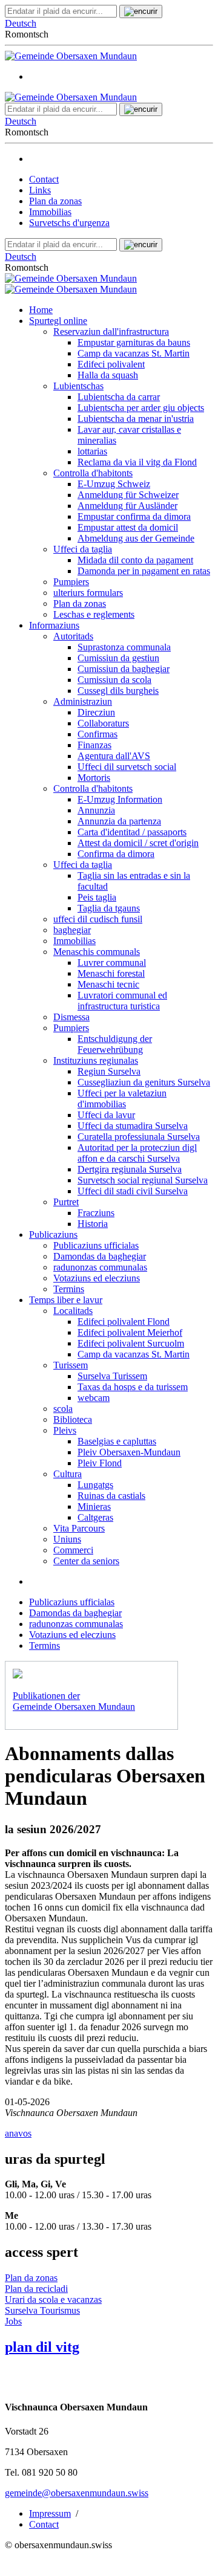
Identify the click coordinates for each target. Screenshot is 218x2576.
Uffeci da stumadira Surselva (133, 1126)
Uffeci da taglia (83, 549)
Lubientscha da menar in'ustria (136, 419)
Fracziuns (96, 1213)
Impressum (50, 2513)
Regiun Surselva (109, 1071)
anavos (18, 2133)
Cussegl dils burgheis (118, 691)
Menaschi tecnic (108, 984)
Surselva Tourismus (42, 2310)
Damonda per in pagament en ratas (144, 571)
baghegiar (72, 930)
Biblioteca (73, 1419)
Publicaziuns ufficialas (96, 1245)
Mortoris (94, 778)
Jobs (13, 2321)
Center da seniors (86, 1561)
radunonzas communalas (100, 1267)
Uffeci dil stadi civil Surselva (133, 1191)
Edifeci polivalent (111, 364)
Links (40, 190)
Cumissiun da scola (114, 680)
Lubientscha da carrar (119, 397)
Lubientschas (78, 386)
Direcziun (96, 712)
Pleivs (65, 1430)
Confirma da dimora (116, 854)
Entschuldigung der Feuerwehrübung (115, 1044)
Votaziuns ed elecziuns (97, 1278)
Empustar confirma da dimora (134, 516)
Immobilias (50, 212)
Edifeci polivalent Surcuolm (131, 1343)
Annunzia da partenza (119, 821)
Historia (93, 1224)
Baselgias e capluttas (117, 1441)
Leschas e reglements (94, 614)
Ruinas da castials (111, 1496)
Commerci (73, 1550)
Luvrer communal (112, 963)
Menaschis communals (97, 952)
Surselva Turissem (112, 1376)
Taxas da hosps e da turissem (133, 1387)
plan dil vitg (42, 2347)
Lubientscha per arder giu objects (141, 408)
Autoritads (73, 636)
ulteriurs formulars (88, 593)
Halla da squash (108, 375)
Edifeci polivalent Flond (124, 1322)
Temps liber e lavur (66, 1300)
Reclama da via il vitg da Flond (137, 462)
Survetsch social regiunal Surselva (143, 1180)
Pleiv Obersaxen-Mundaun (129, 1452)
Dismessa (71, 1017)
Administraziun (83, 701)
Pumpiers (71, 582)
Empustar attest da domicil (128, 527)
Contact (44, 179)
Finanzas (94, 745)
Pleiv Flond (100, 1463)
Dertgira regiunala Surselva (130, 1169)
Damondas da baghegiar (100, 1256)
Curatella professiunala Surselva (139, 1137)
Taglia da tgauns (109, 908)
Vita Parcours (79, 1528)
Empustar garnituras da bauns (134, 342)
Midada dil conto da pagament (135, 560)
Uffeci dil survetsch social (127, 767)
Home (41, 310)
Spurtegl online (58, 321)
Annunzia (96, 810)
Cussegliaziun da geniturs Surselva (144, 1082)
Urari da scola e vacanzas (53, 2299)
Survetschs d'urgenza (69, 223)
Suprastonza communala (124, 647)
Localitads (73, 1311)
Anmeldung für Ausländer (127, 506)
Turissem (71, 1365)
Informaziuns (54, 625)
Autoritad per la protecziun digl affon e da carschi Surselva (137, 1153)
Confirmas (97, 734)
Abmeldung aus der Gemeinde (136, 538)
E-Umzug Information (120, 799)
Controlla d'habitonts (93, 473)
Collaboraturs (103, 723)
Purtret (66, 1202)
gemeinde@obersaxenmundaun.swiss (77, 2493)
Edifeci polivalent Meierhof (130, 1332)
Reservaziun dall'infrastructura (111, 332)
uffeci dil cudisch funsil (98, 919)
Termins (69, 1289)
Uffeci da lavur (106, 1115)
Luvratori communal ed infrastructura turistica (122, 1001)
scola (63, 1409)
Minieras (94, 1506)
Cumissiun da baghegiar (124, 669)
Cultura (68, 1474)
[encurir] (141, 11)
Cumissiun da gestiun (118, 658)
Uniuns (67, 1539)
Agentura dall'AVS (114, 756)
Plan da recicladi (36, 2289)
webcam (94, 1398)
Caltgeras (95, 1517)
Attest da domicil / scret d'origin (138, 843)
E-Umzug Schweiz (114, 484)
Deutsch (21, 23)
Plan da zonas (55, 201)
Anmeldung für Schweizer (128, 495)
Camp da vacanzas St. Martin (134, 353)
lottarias (92, 451)
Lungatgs (95, 1485)
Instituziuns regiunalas (96, 1060)
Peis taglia (97, 897)
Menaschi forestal (111, 973)
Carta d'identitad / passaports (132, 832)
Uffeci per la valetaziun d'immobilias (122, 1099)
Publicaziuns (53, 1235)
